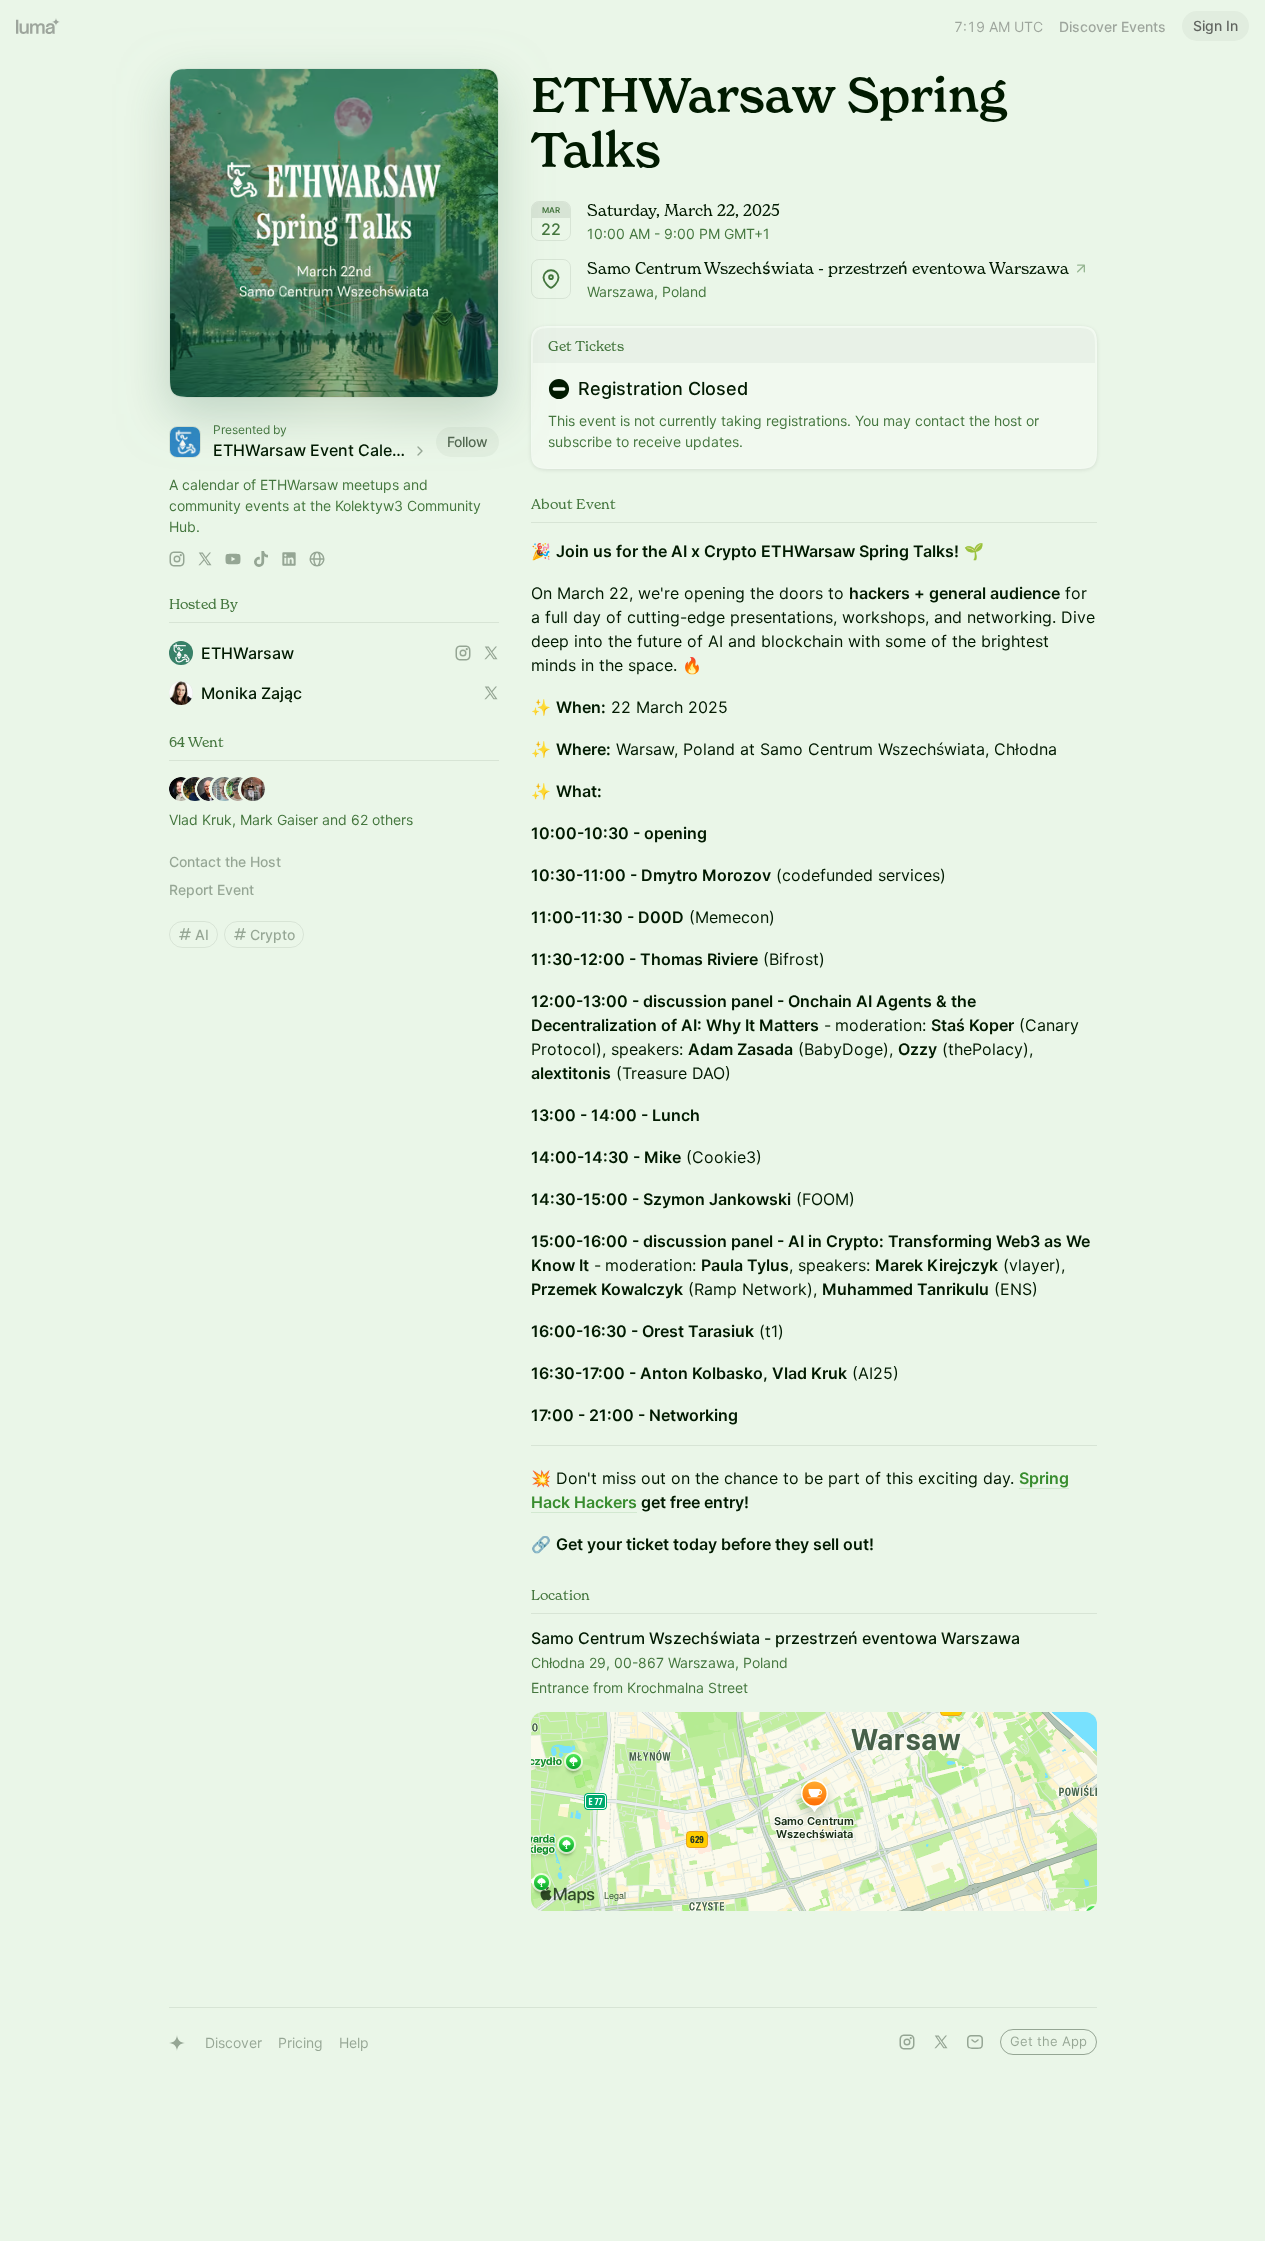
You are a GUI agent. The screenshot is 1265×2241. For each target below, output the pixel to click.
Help (354, 2042)
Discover (233, 2042)
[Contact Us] (975, 2042)
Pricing (300, 2042)
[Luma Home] (38, 26)
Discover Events (1112, 26)
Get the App (1048, 2041)
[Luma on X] (941, 2042)
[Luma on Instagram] (907, 2042)
